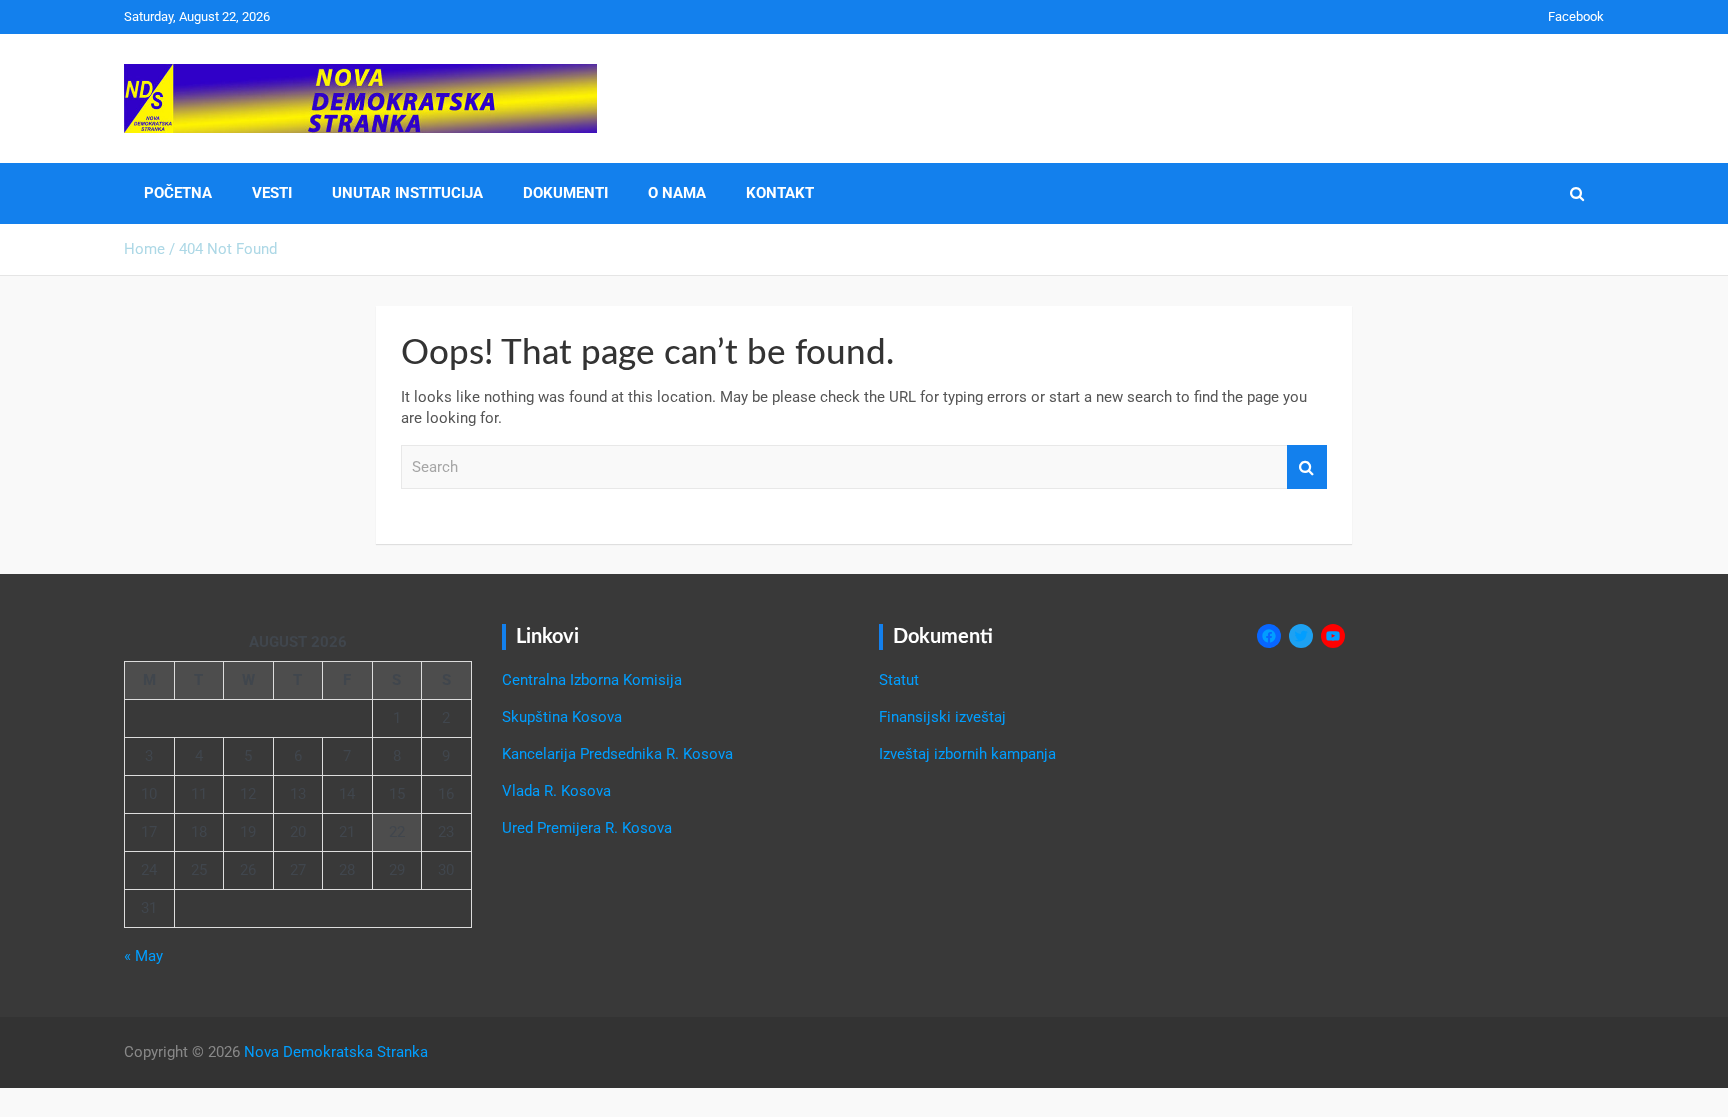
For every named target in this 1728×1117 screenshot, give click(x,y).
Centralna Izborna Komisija (592, 680)
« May (143, 956)
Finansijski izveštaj (942, 717)
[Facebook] (1269, 636)
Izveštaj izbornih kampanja (967, 754)
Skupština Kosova (562, 717)
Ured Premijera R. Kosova (587, 828)
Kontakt (780, 193)
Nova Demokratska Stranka (336, 1052)
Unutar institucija (407, 193)
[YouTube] (1333, 636)
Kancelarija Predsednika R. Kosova (617, 754)
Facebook (1576, 16)
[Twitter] (1301, 636)
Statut (899, 680)
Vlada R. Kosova (556, 791)
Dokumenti (565, 193)
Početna (178, 193)
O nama (677, 193)
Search (1307, 467)
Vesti (272, 193)
